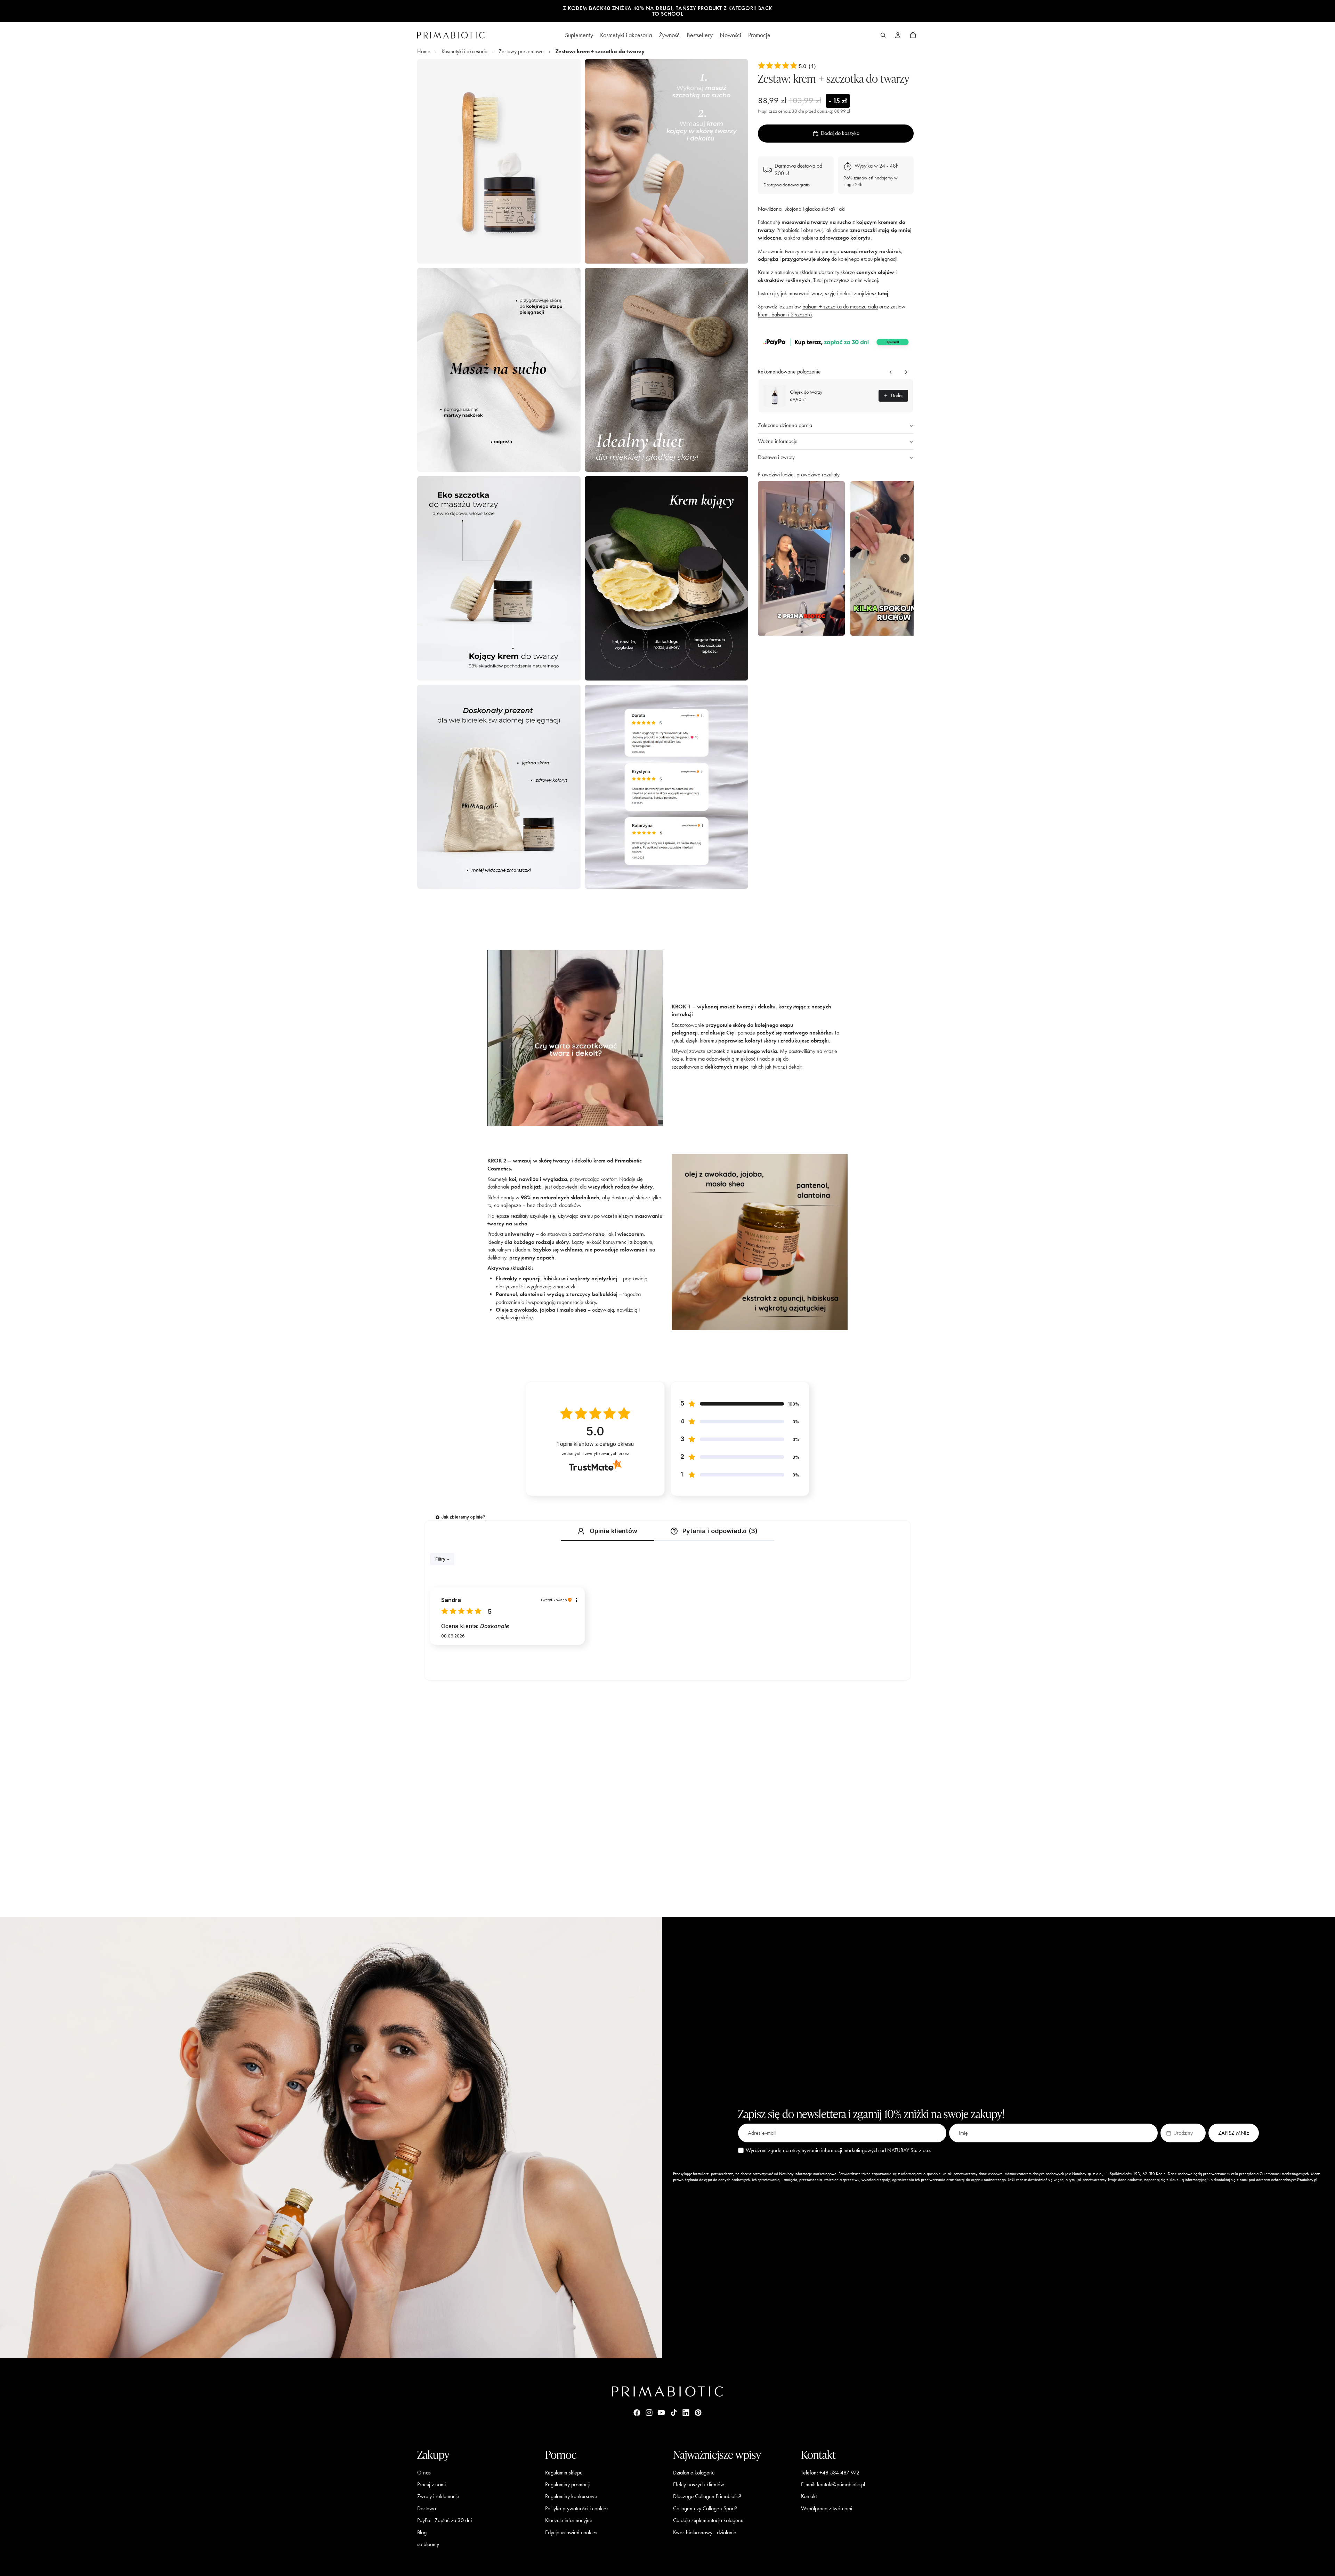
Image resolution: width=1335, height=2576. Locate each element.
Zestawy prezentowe (521, 51)
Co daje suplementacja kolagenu (708, 2520)
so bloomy (428, 2544)
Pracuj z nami (431, 2484)
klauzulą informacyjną (1188, 2180)
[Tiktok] (674, 2413)
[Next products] (906, 372)
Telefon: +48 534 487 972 (830, 2472)
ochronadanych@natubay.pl (1294, 2180)
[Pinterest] (698, 2413)
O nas (424, 2472)
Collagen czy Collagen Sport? (705, 2508)
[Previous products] (891, 372)
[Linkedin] (686, 2413)
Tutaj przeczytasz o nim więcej (845, 280)
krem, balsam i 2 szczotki (785, 315)
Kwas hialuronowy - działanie (705, 2532)
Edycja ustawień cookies (571, 2532)
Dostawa (427, 2508)
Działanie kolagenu (694, 2472)
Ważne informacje (778, 441)
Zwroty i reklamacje (438, 2496)
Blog (422, 2532)
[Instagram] (649, 2413)
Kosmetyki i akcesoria (464, 51)
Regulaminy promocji (567, 2484)
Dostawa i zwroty (776, 457)
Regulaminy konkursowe (571, 2496)
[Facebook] (637, 2413)
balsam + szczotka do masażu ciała (840, 307)
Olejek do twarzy (806, 392)
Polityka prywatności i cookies (577, 2508)
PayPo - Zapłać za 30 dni (444, 2520)
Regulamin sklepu (564, 2472)
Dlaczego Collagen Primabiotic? (707, 2496)
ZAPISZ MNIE (1234, 2133)
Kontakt (809, 2496)
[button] (836, 342)
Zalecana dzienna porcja (785, 425)
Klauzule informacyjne (569, 2520)
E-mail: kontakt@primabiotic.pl (833, 2484)
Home (424, 51)
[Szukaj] (883, 35)
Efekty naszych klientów (699, 2484)
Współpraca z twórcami (827, 2508)
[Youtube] (661, 2413)
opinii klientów (595, 1444)
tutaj (883, 293)
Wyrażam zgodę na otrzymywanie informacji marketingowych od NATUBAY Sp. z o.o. (838, 2150)
